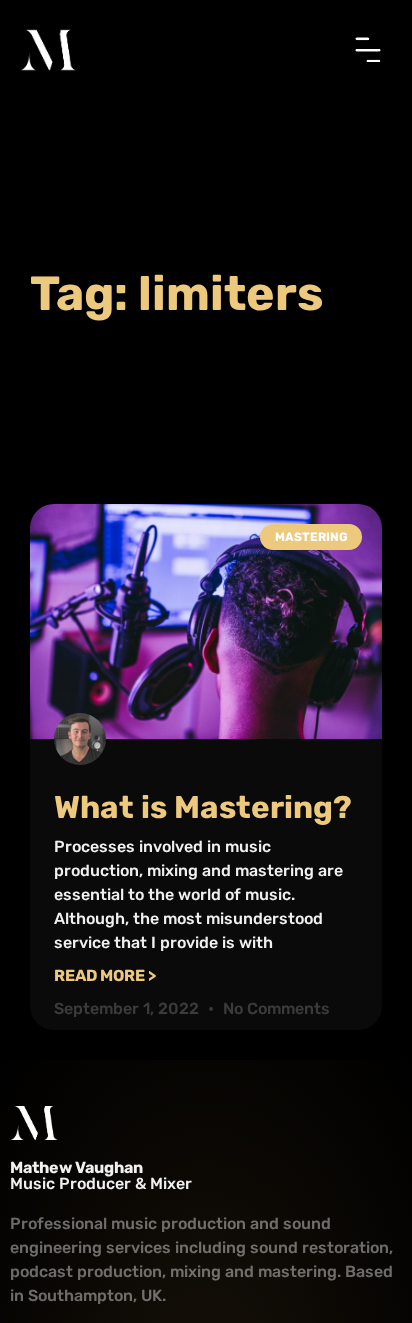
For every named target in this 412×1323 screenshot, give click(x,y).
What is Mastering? (203, 807)
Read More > (105, 975)
